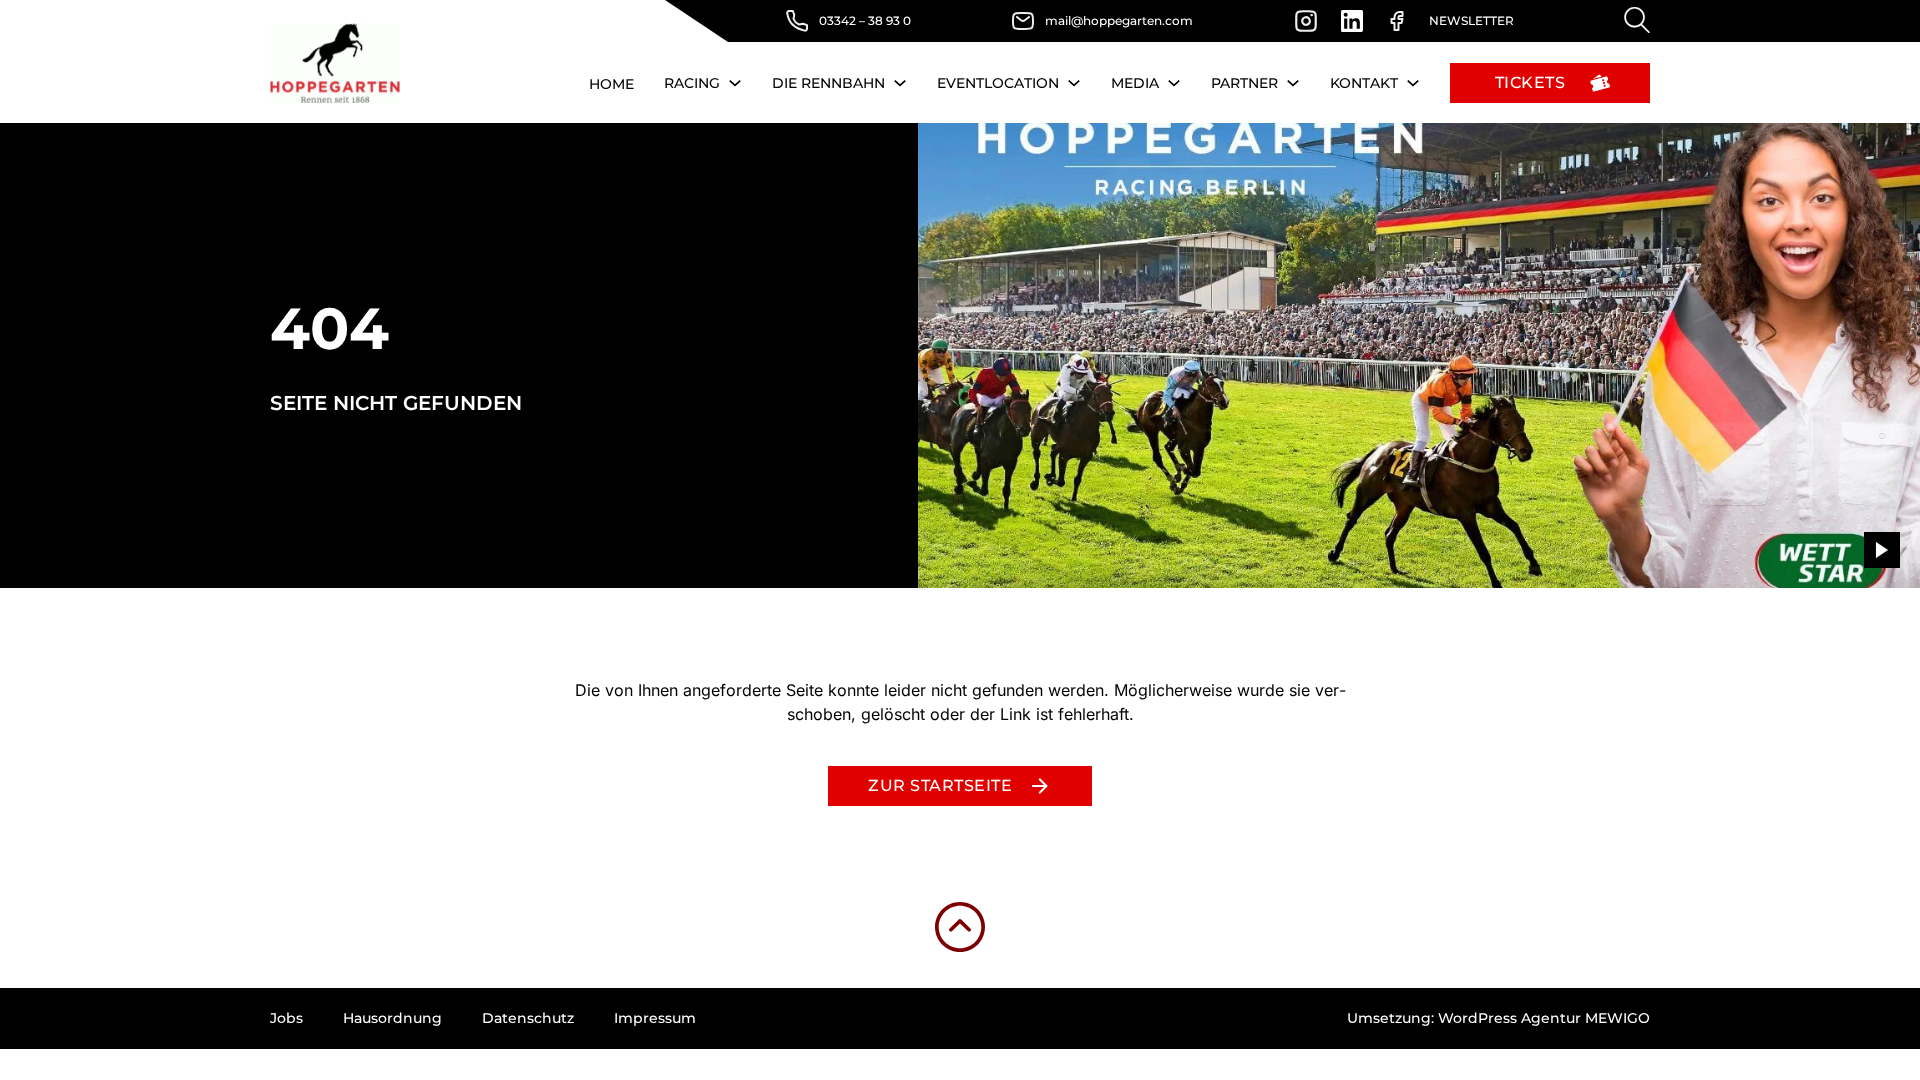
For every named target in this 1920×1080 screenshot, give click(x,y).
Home (611, 84)
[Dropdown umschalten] (735, 83)
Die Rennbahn (828, 83)
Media (1135, 83)
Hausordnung (392, 1018)
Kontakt (1364, 83)
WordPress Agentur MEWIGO (1544, 1018)
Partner (1244, 83)
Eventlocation (998, 83)
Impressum (655, 1018)
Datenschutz (528, 1018)
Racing (692, 83)
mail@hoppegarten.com (1119, 20)
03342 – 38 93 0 (865, 20)
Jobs (286, 1018)
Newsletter (1471, 20)
